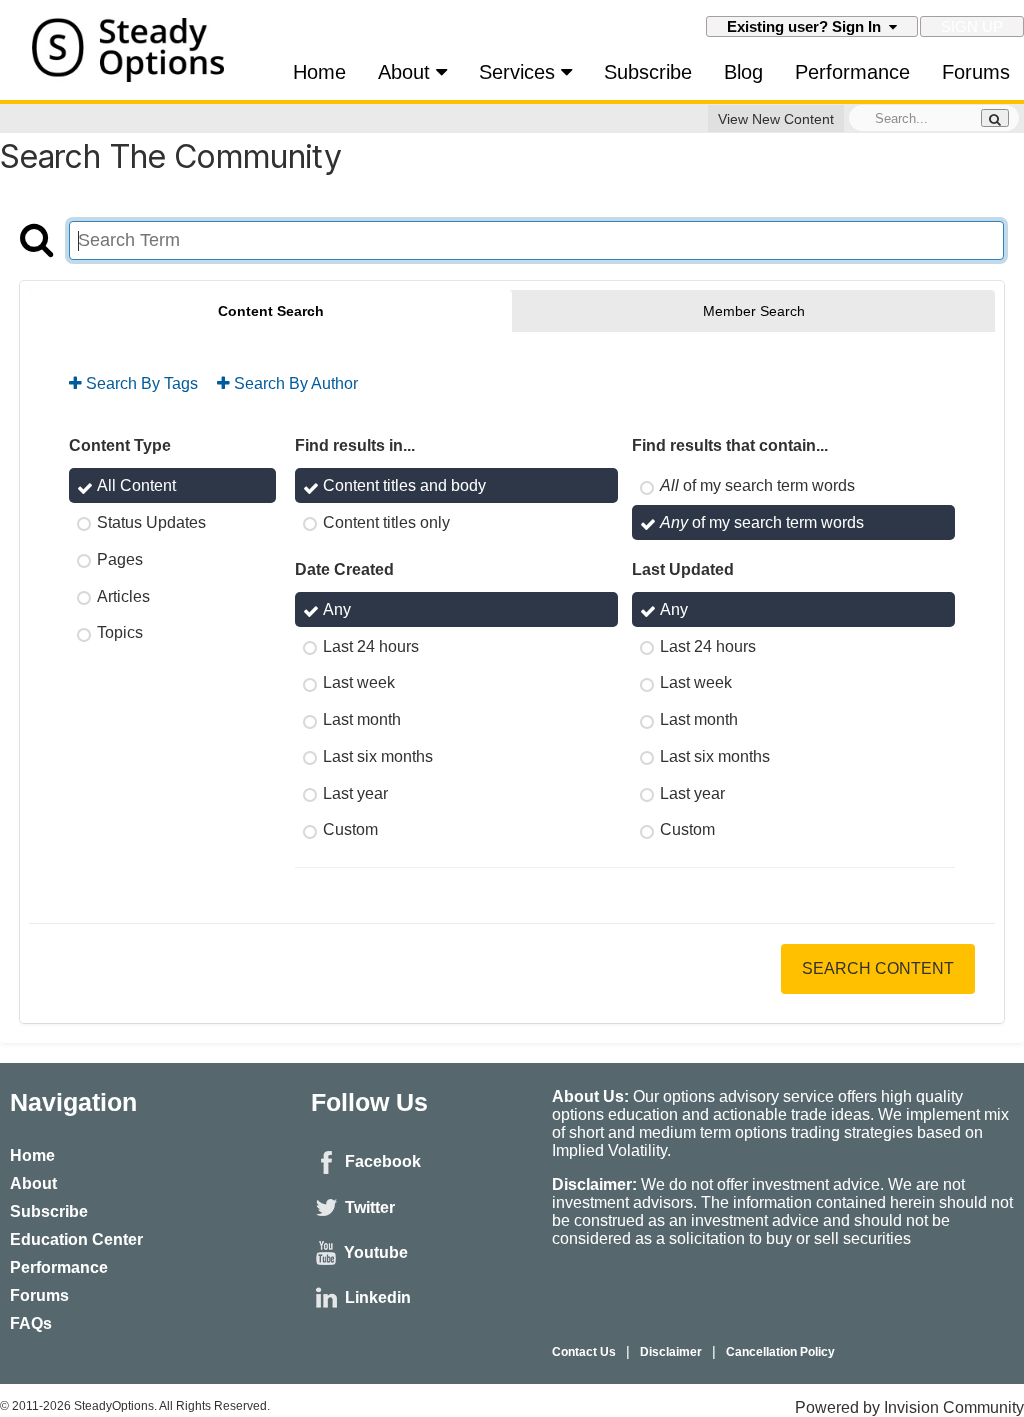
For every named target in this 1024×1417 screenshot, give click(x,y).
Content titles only (386, 522)
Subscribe (648, 72)
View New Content (776, 119)
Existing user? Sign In (808, 26)
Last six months (378, 756)
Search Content (878, 968)
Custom (350, 829)
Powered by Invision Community (909, 1407)
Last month (362, 719)
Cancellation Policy (780, 1352)
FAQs (31, 1323)
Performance (852, 72)
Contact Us (584, 1352)
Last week (359, 682)
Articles (123, 595)
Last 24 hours (371, 645)
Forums (976, 72)
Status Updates (151, 522)
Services (520, 72)
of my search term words (757, 485)
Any (337, 609)
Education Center (76, 1239)
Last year (355, 792)
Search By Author (294, 383)
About (407, 72)
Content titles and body (404, 485)
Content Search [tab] (271, 311)
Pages (120, 559)
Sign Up (972, 26)
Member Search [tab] (754, 311)
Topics (120, 632)
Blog (743, 72)
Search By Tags (140, 383)
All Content (136, 485)
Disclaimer (671, 1352)
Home (319, 72)
